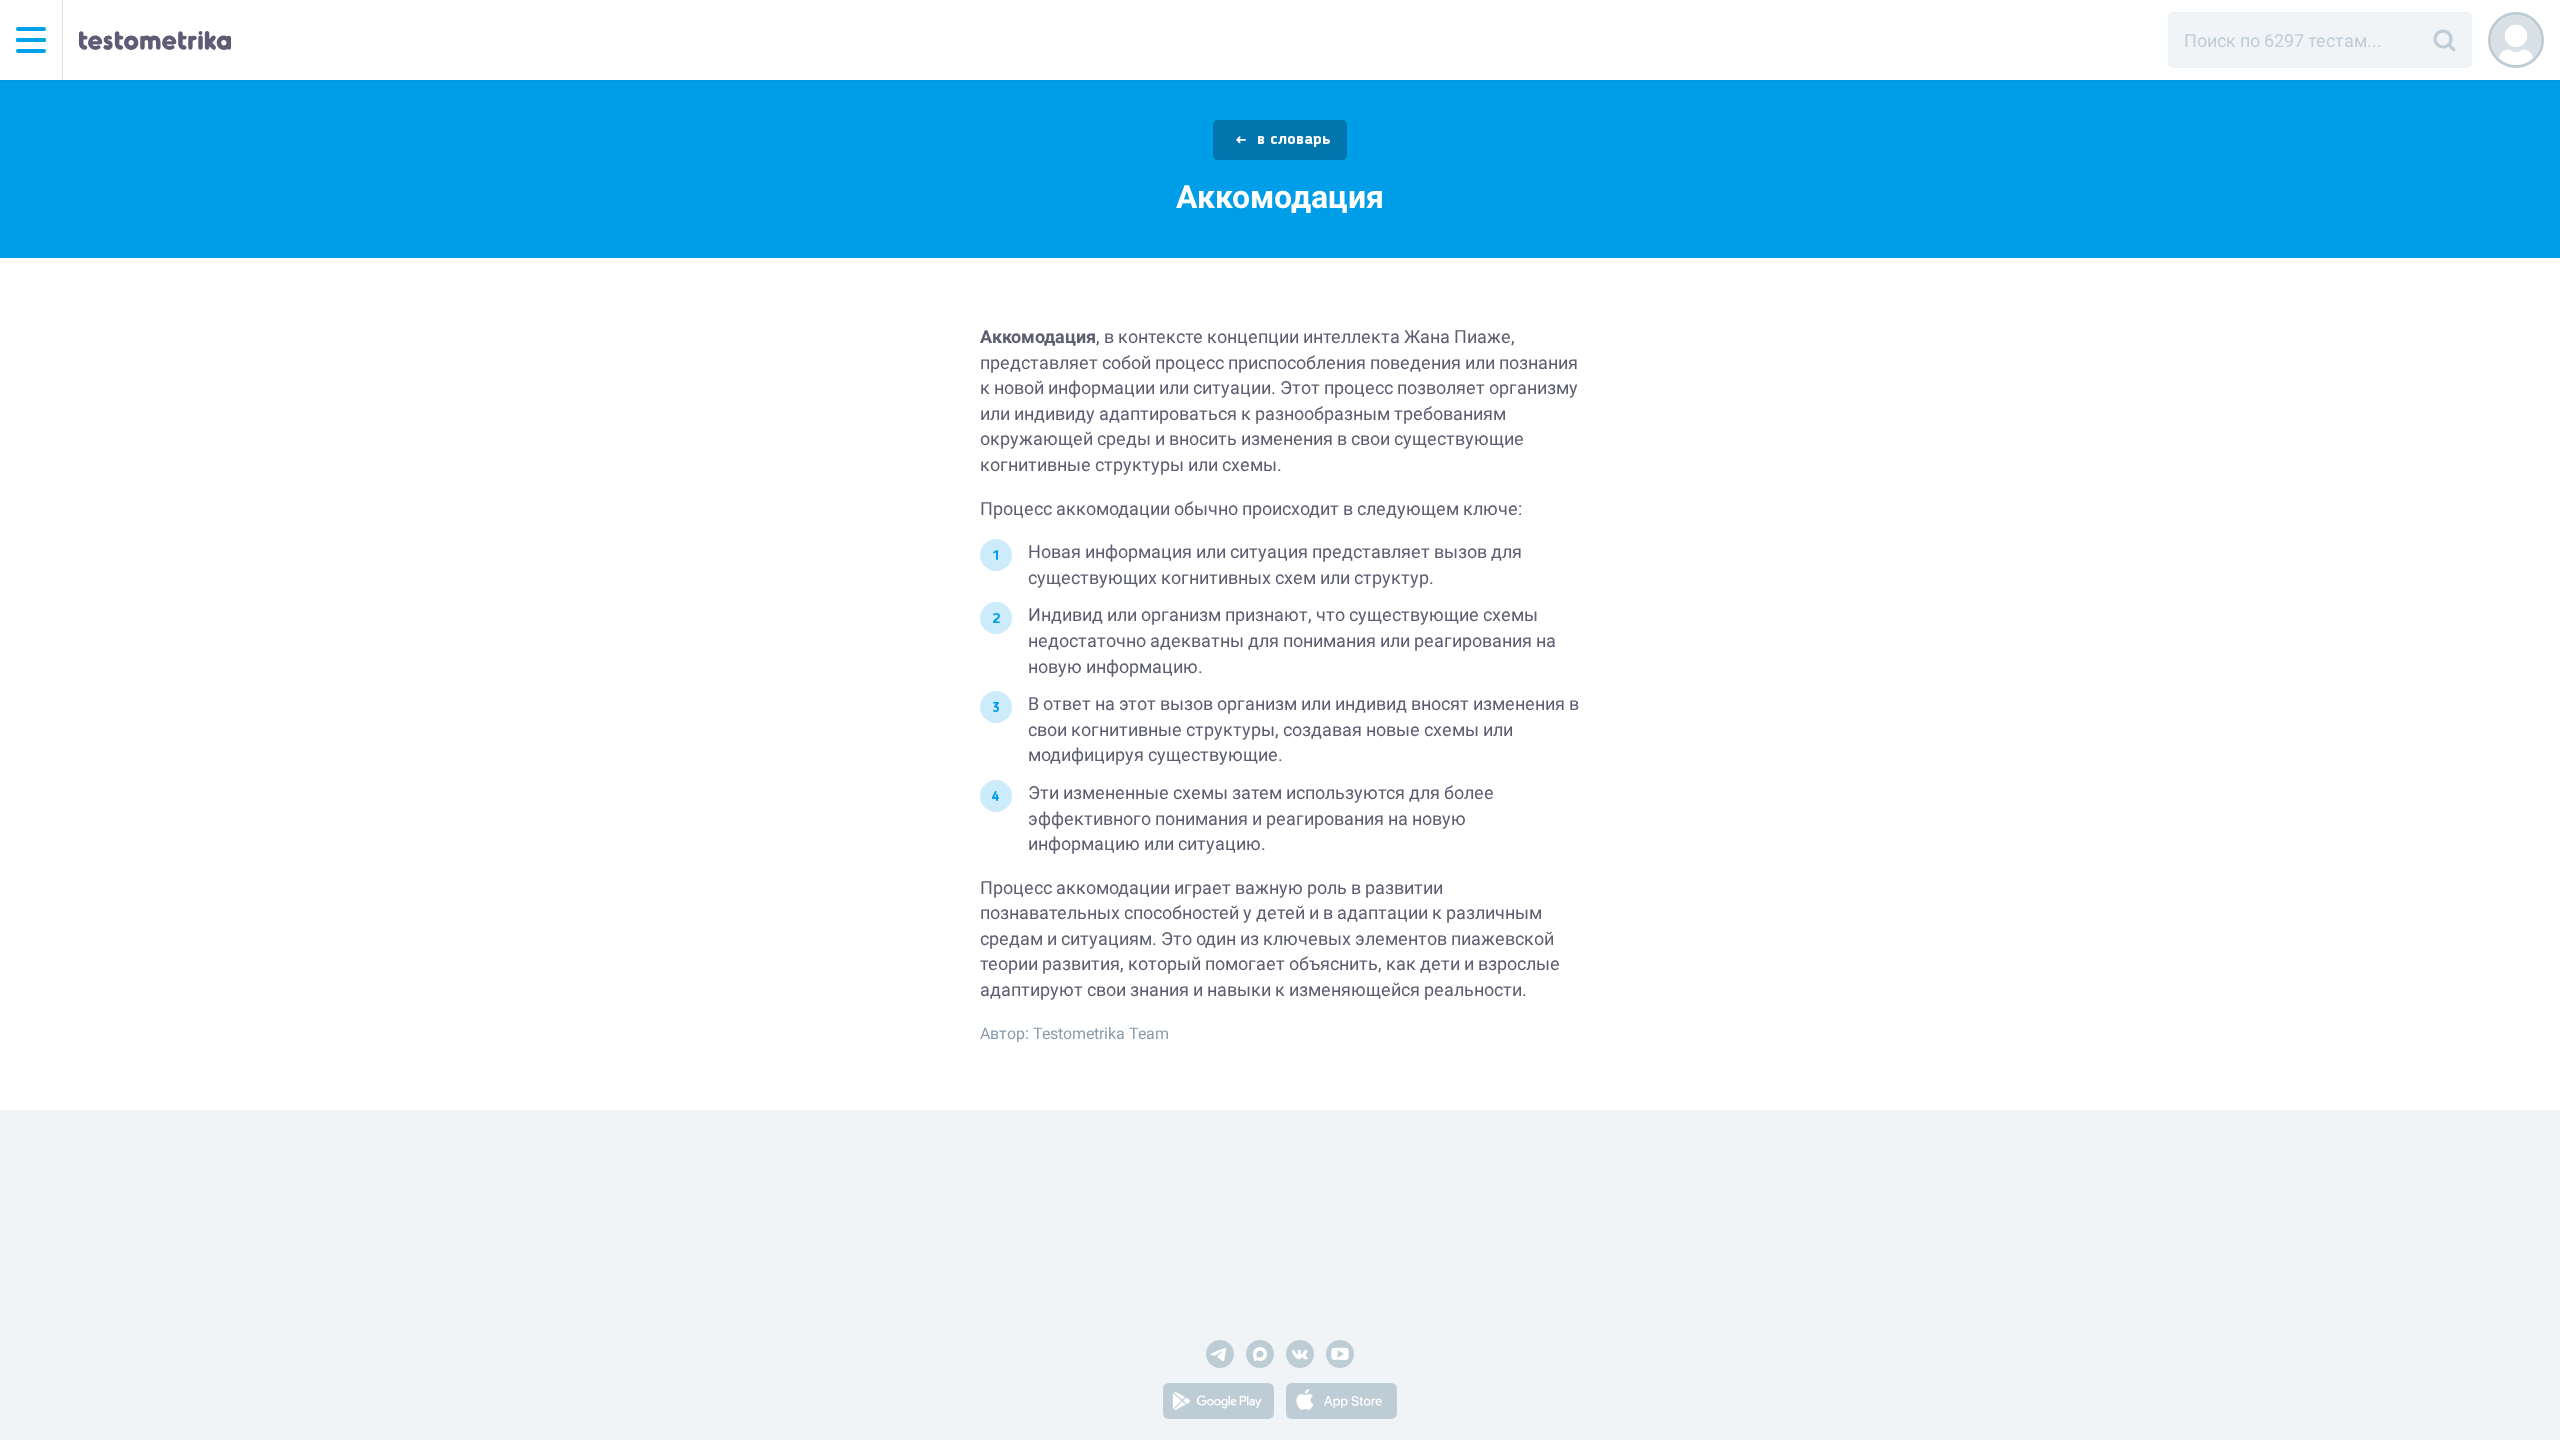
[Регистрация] (2516, 40)
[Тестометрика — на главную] (155, 40)
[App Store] (1341, 1404)
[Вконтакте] (1300, 1357)
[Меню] (31, 40)
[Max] (1260, 1357)
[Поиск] (2444, 40)
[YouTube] (1340, 1357)
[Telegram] (1220, 1357)
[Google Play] (1218, 1404)
